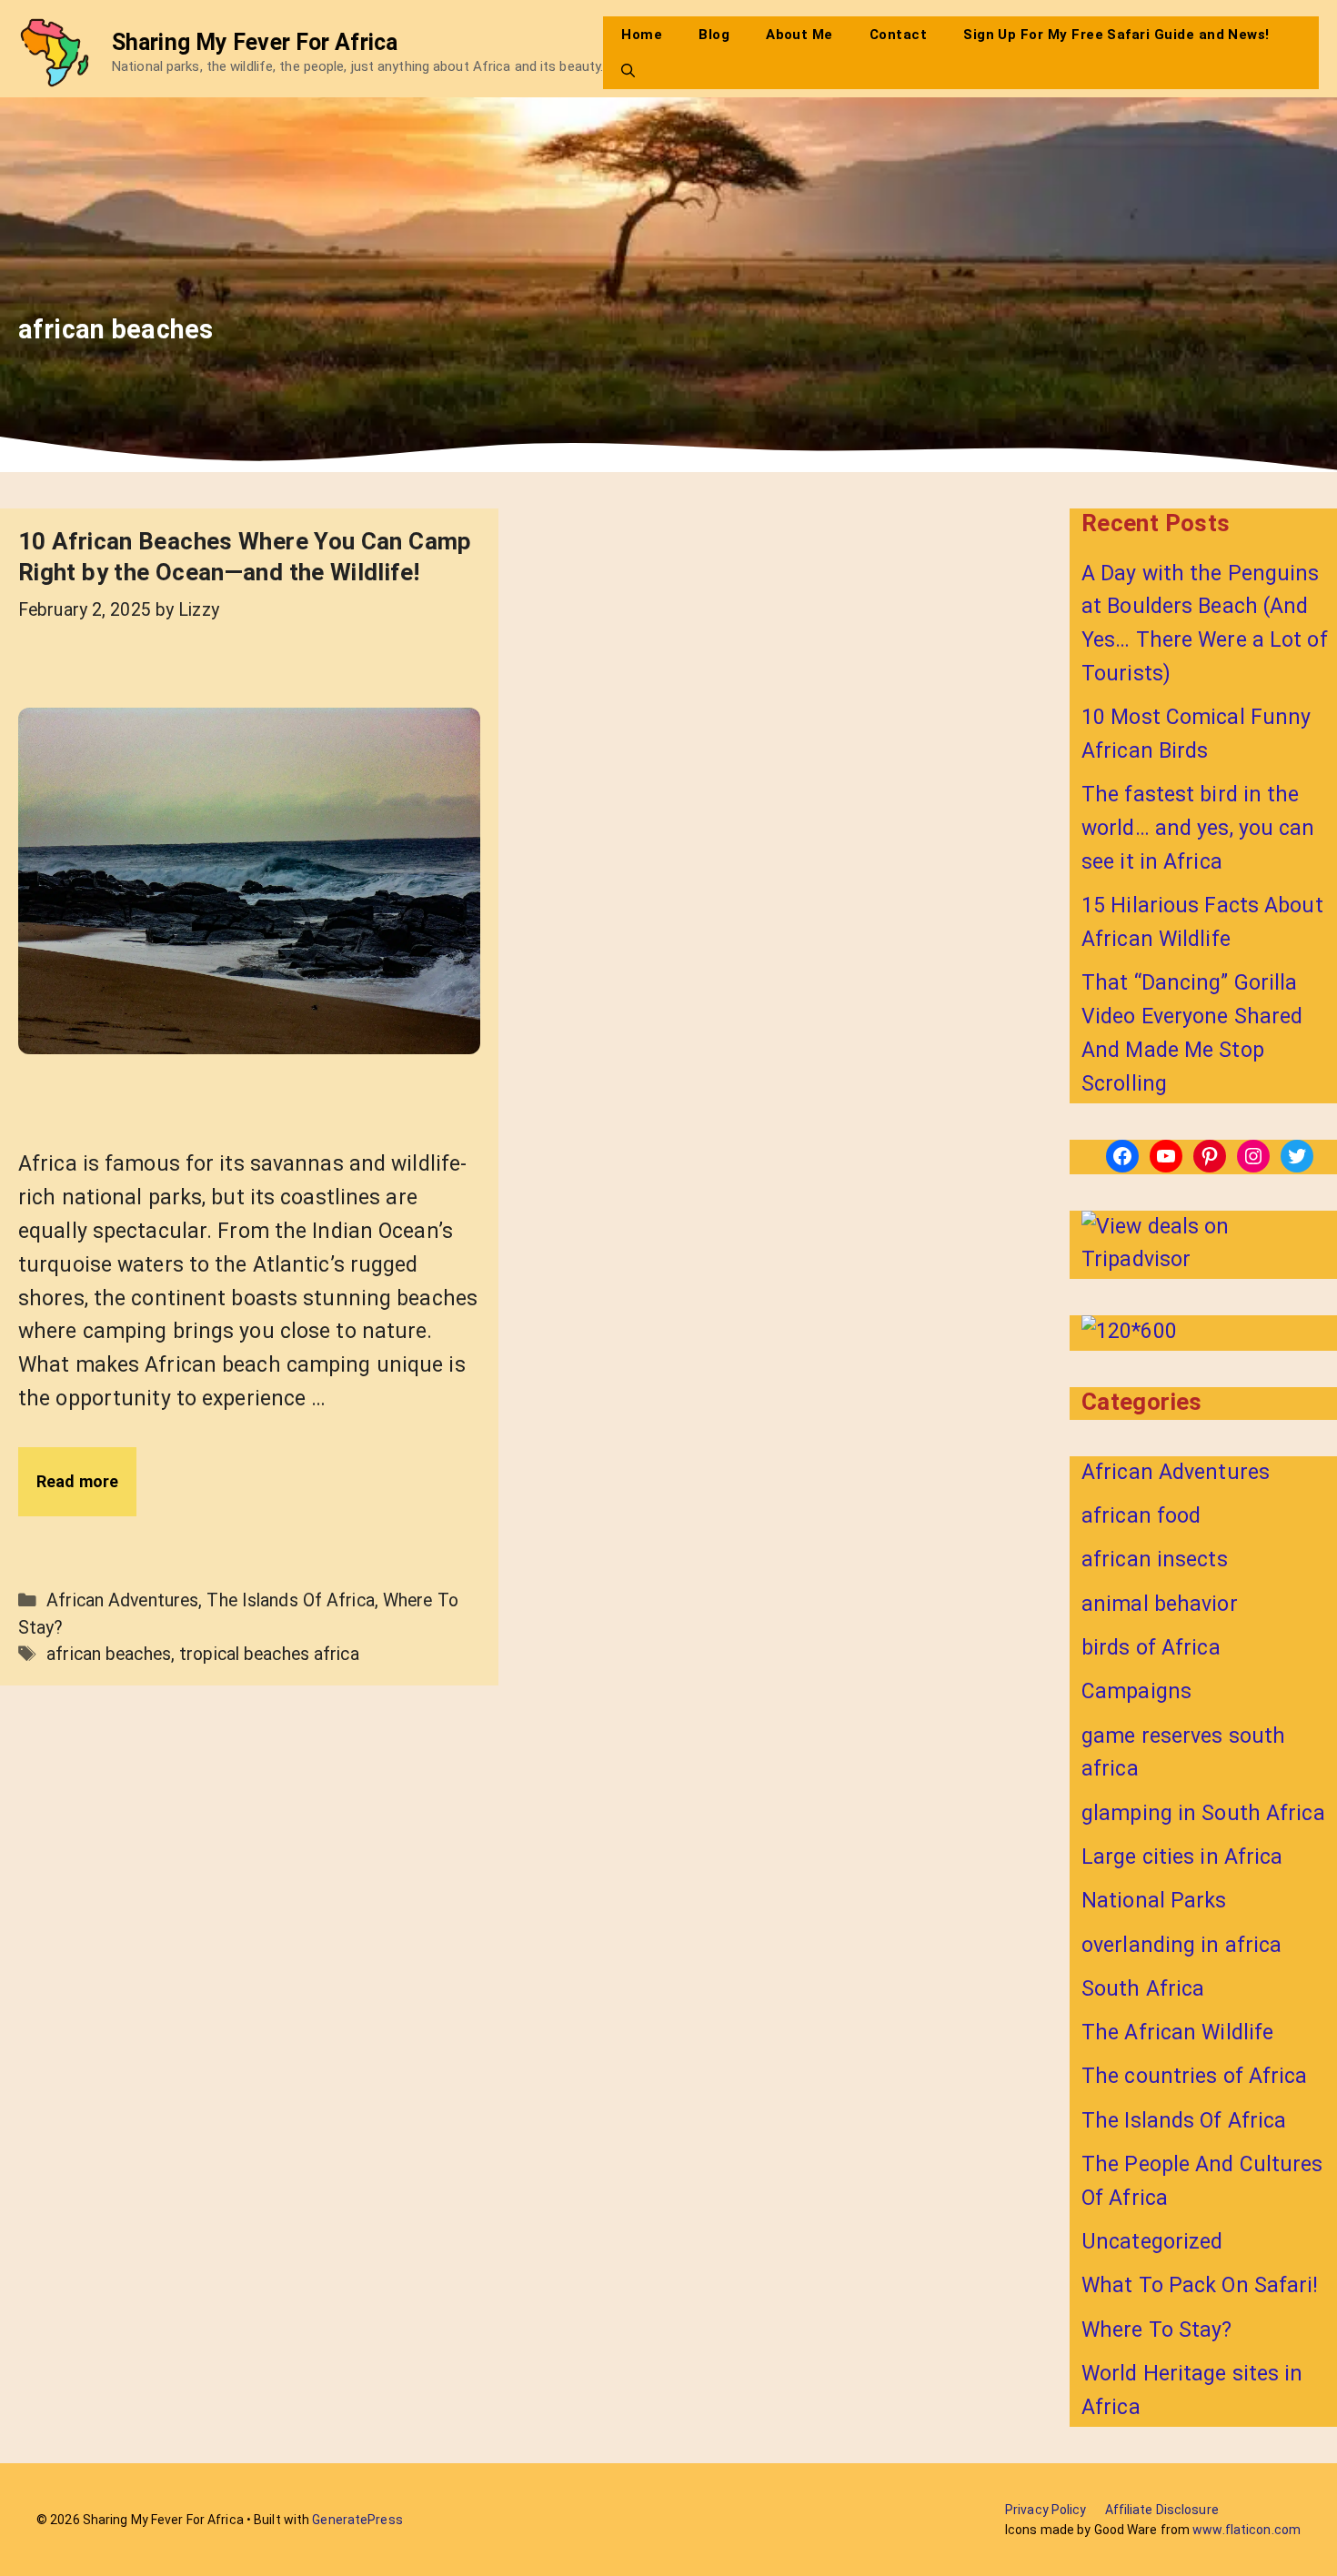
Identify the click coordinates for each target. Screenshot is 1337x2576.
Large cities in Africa (1182, 1857)
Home (642, 35)
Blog (714, 35)
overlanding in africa (1181, 1945)
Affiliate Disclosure (1162, 2510)
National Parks (1154, 1901)
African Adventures (122, 1600)
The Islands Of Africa (290, 1600)
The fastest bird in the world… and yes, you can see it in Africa (1198, 828)
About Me (799, 35)
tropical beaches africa (269, 1654)
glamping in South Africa (1203, 1813)
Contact (898, 35)
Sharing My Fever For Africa (255, 42)
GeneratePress (357, 2520)
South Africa (1143, 1989)
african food (1141, 1516)
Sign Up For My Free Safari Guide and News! (1116, 35)
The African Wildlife (1177, 2033)
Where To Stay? (1157, 2330)
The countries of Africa (1195, 2076)
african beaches (109, 1654)
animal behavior (1160, 1604)
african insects (1155, 1560)
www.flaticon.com (1247, 2530)
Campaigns (1136, 1691)
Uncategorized (1152, 2242)
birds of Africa (1151, 1648)
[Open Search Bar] (628, 71)
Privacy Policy (1046, 2510)
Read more (77, 1481)
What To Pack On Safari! (1200, 2285)
